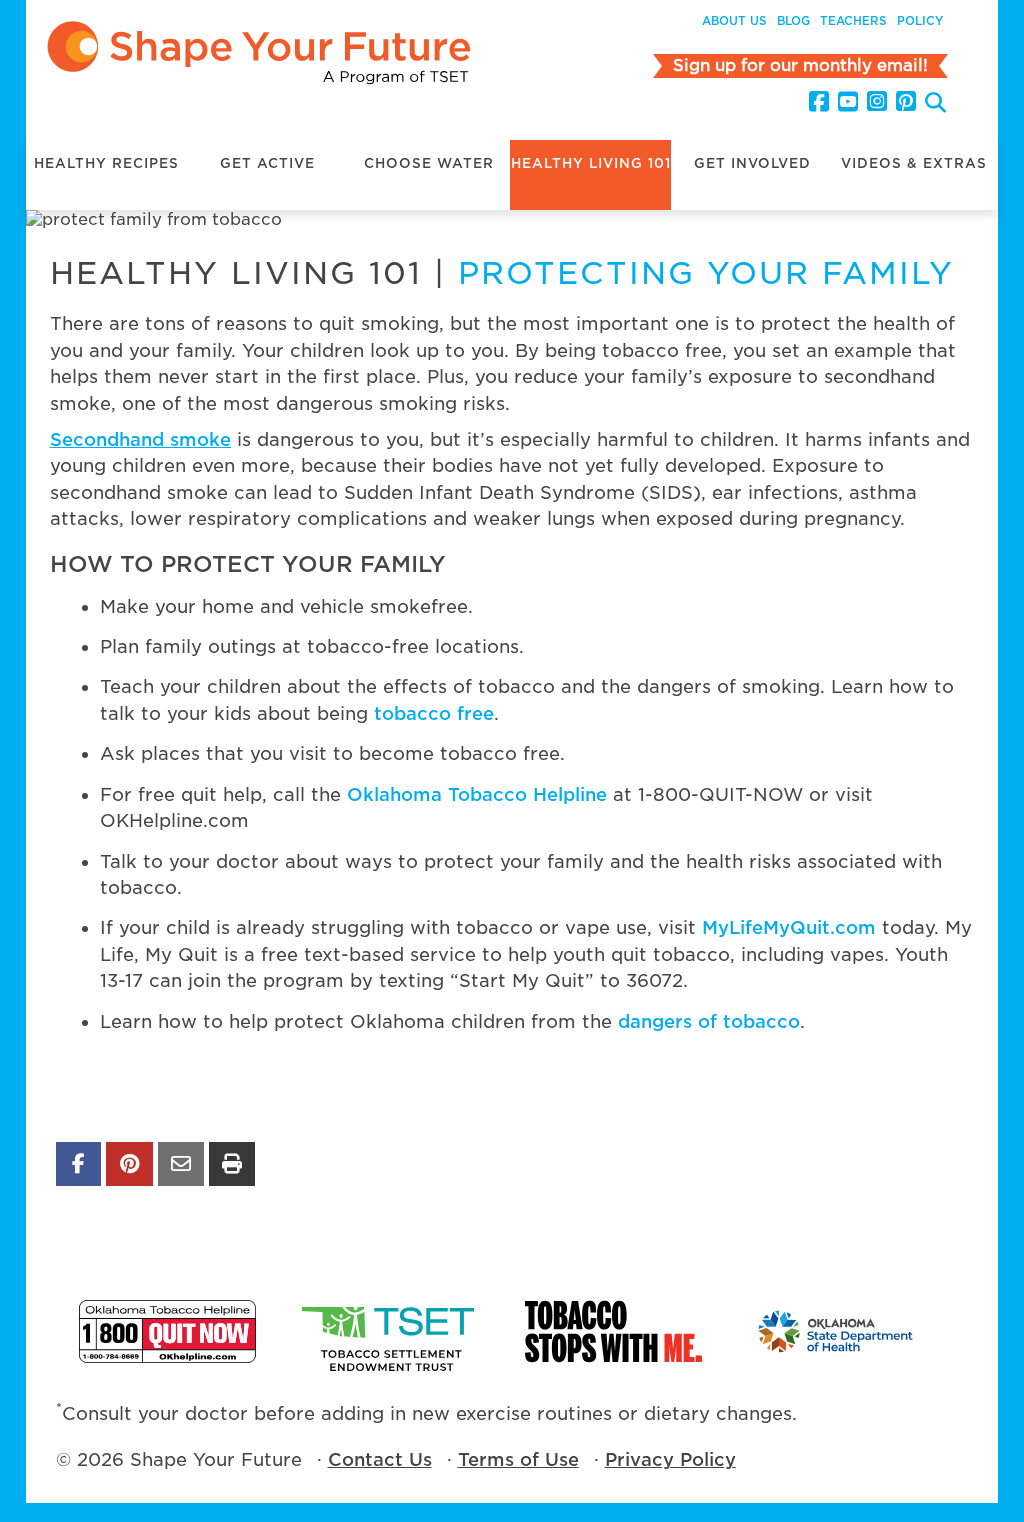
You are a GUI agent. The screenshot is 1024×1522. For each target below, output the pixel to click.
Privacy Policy (670, 1459)
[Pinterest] (906, 102)
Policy (920, 21)
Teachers (853, 21)
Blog (793, 21)
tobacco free (434, 713)
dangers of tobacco (709, 1021)
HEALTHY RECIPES (106, 163)
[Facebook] (819, 102)
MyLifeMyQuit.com (789, 927)
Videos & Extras (914, 163)
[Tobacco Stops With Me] (613, 1331)
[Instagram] (877, 102)
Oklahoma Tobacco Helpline (477, 794)
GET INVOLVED (752, 163)
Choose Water (429, 163)
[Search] (935, 104)
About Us (734, 21)
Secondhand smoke (140, 439)
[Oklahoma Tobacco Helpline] (167, 1331)
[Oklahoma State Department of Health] (836, 1331)
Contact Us (380, 1459)
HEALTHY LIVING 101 (591, 163)
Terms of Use (518, 1459)
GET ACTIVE (267, 163)
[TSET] (390, 1331)
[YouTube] (848, 102)
